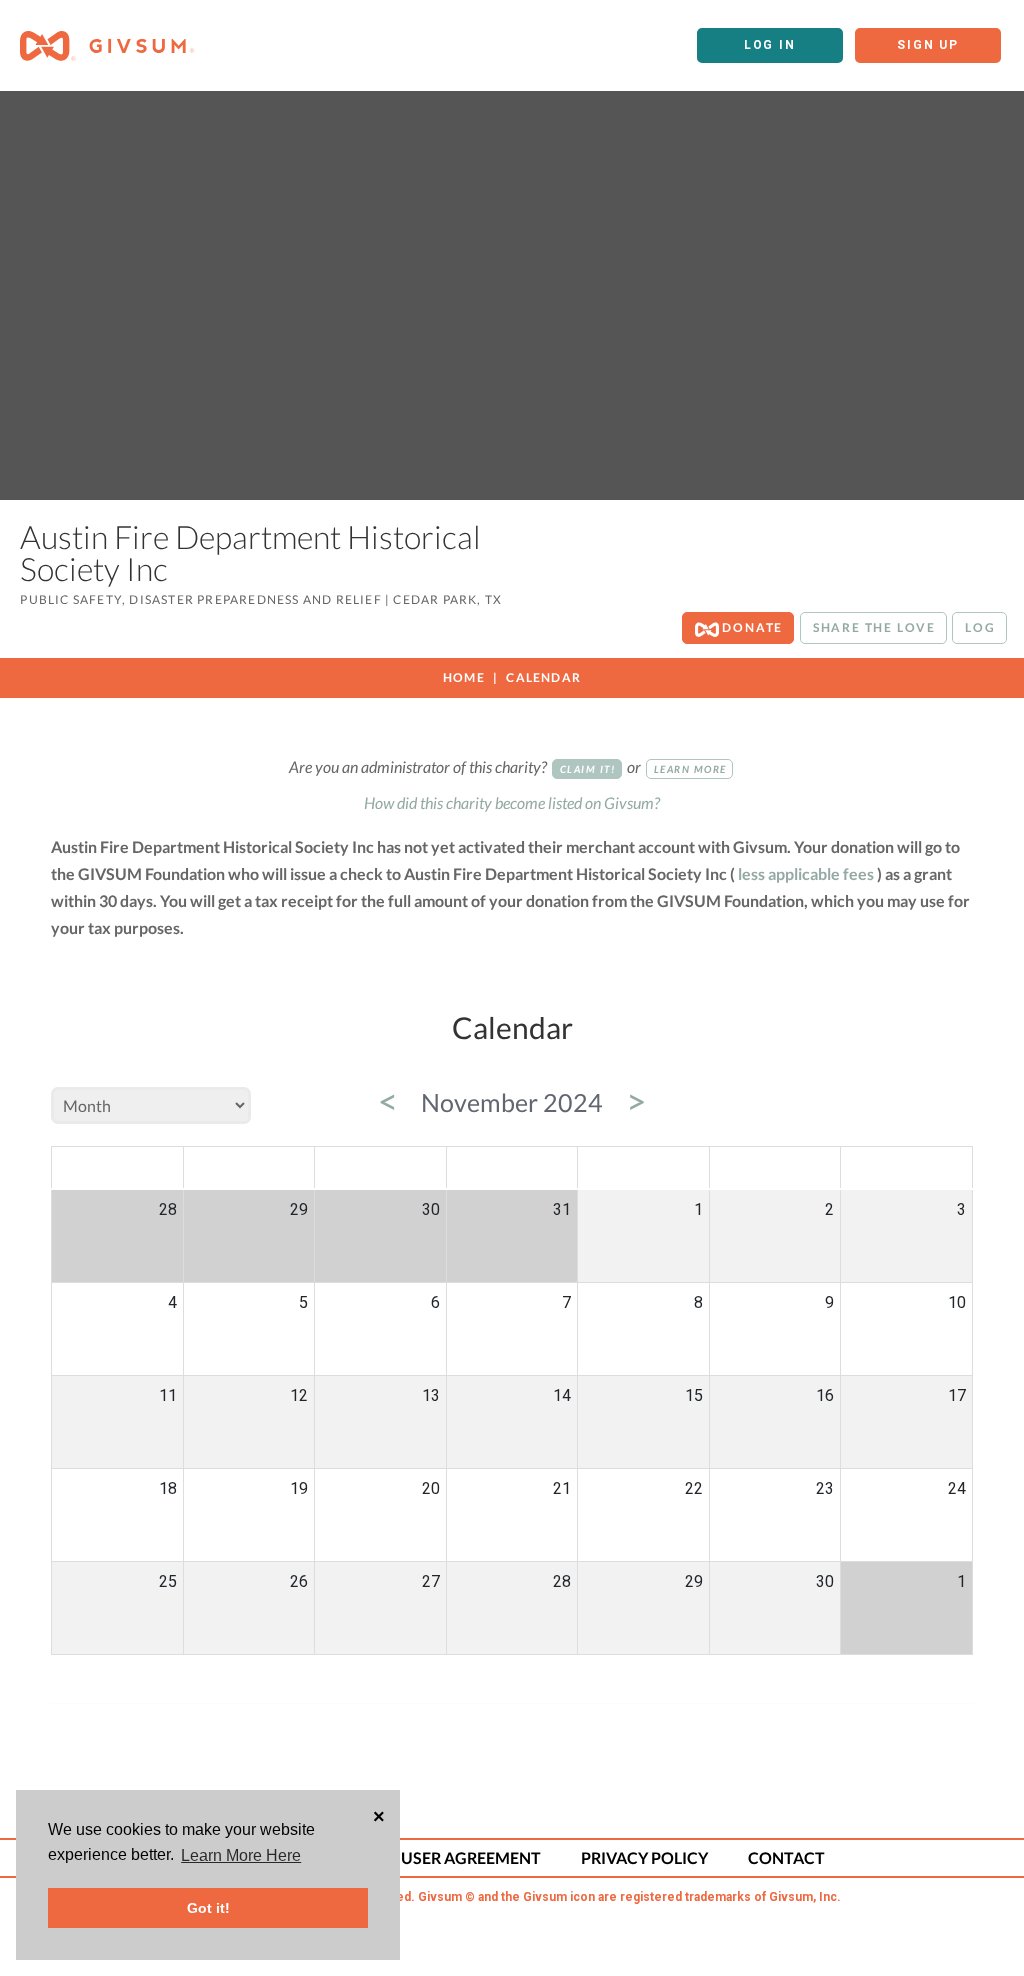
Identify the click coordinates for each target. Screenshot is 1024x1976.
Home (464, 677)
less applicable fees (806, 873)
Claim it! (588, 769)
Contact (786, 1857)
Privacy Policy (644, 1857)
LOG (980, 627)
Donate (751, 627)
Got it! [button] (208, 1908)
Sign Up (928, 45)
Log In (770, 45)
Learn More (690, 769)
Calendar (543, 677)
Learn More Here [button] (241, 1855)
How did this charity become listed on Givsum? (512, 802)
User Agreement (471, 1857)
